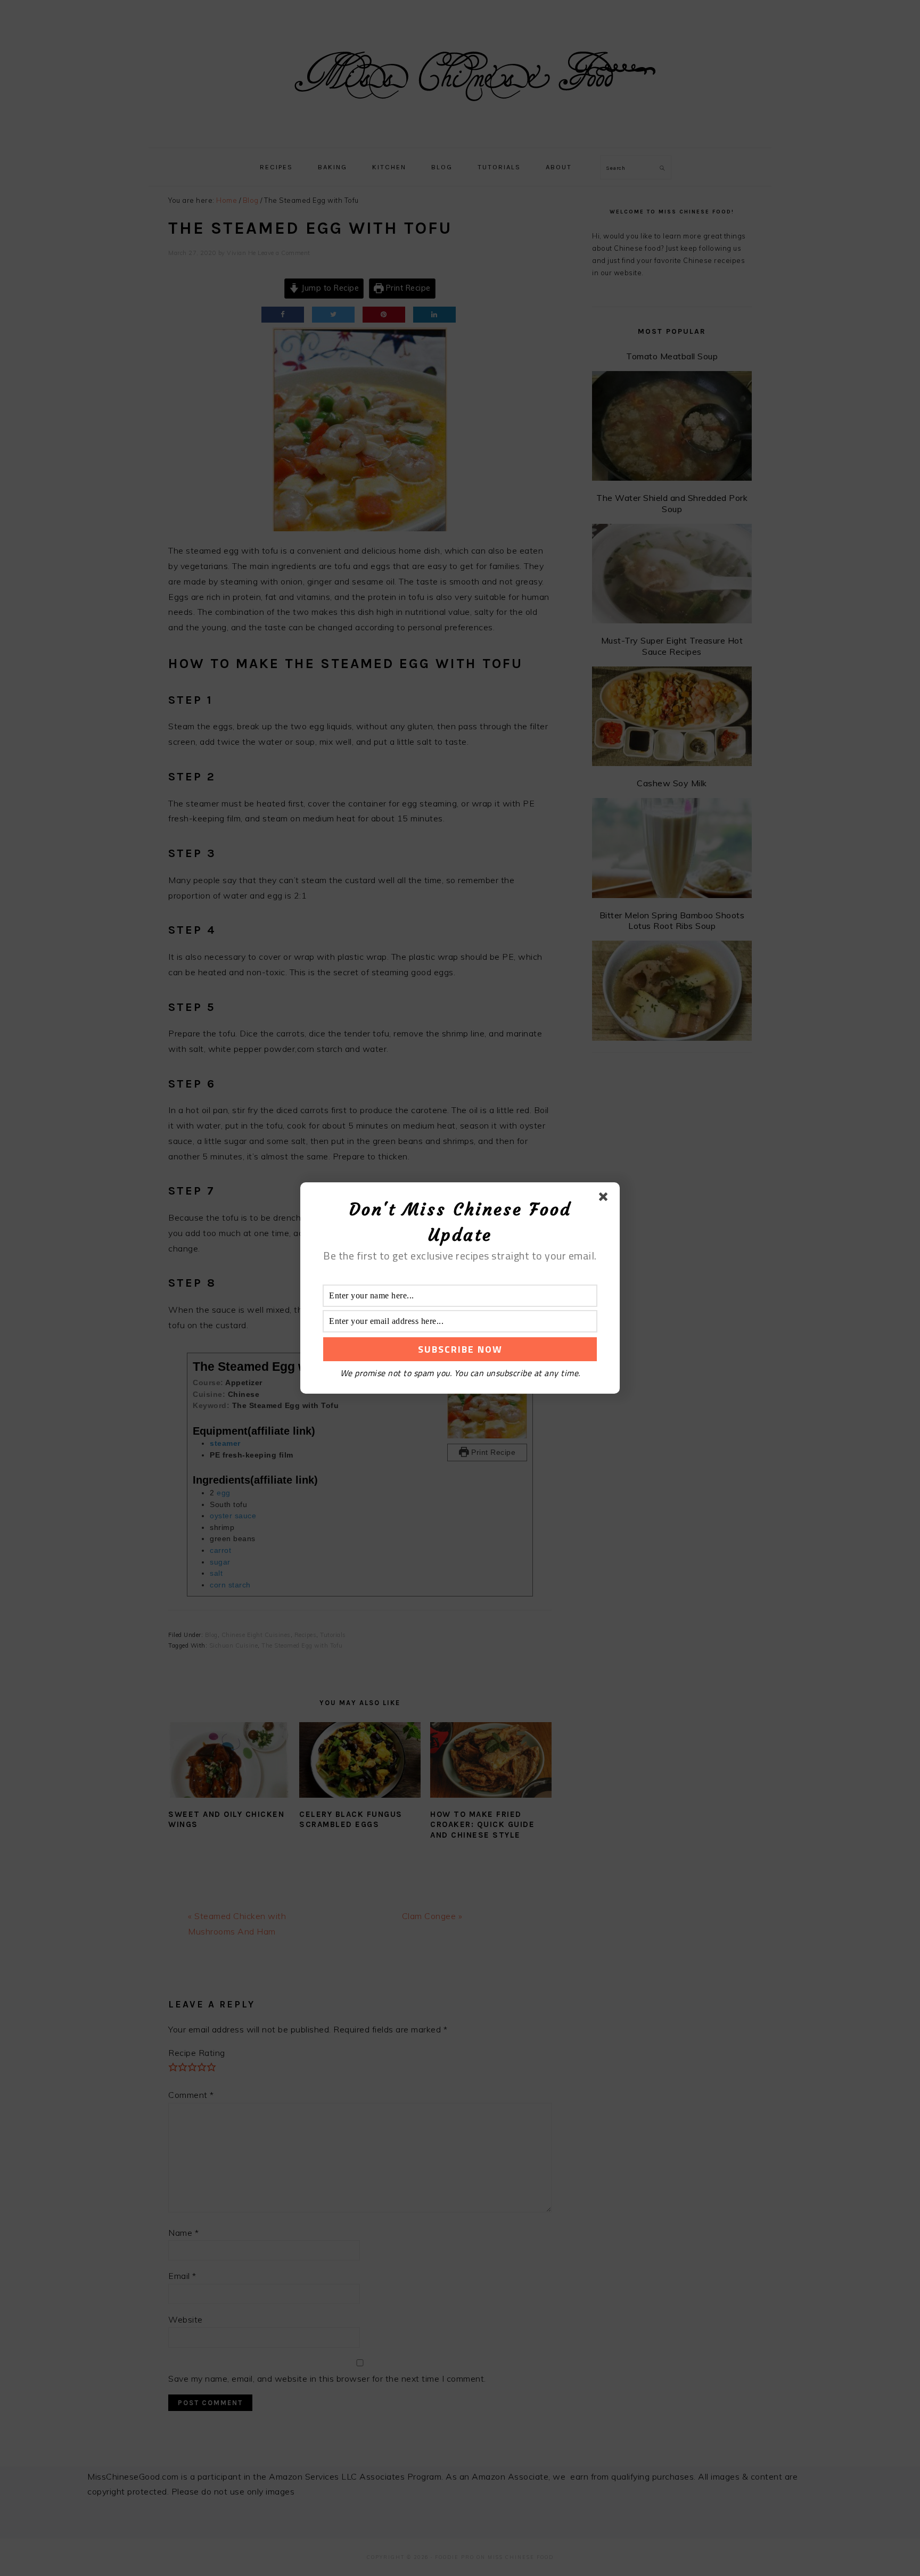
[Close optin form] (605, 1199)
